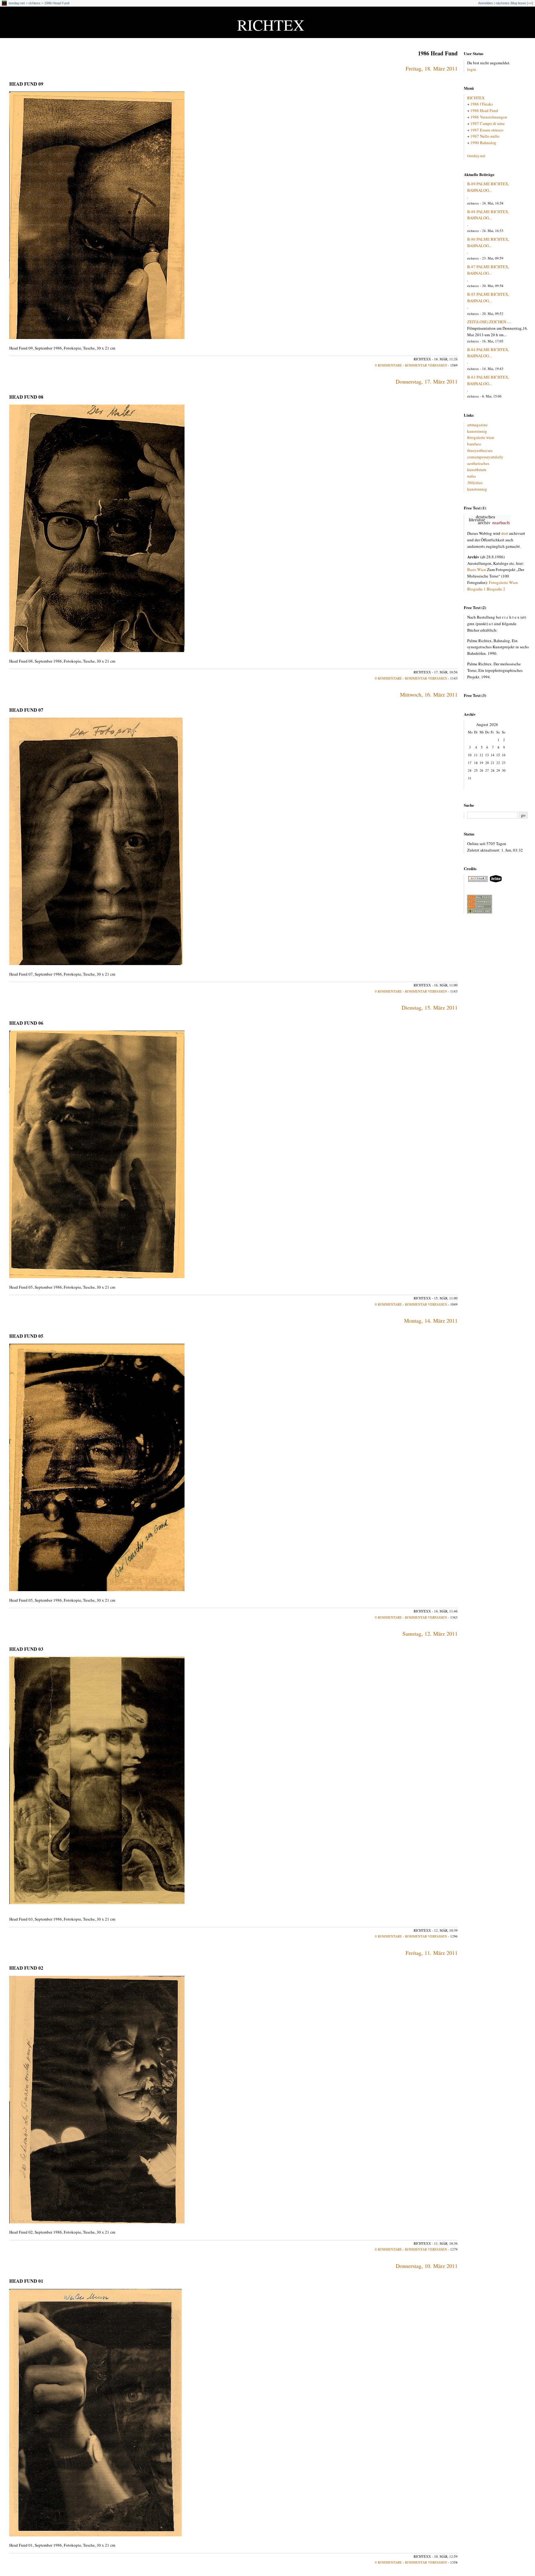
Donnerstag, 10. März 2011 (427, 2266)
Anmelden (485, 3)
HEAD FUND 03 (26, 1649)
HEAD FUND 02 (26, 1968)
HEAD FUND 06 (26, 1023)
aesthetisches (478, 463)
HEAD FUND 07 (26, 710)
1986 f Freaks (482, 104)
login (472, 69)
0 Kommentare (388, 365)
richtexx (35, 3)
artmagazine (477, 425)
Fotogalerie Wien (503, 582)
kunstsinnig (477, 431)
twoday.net (17, 3)
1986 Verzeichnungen (489, 117)
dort (505, 533)
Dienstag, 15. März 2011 (430, 1007)
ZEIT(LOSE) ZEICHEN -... (489, 322)
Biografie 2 (496, 589)
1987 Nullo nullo (485, 136)
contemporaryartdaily (485, 457)
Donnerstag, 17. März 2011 (427, 381)
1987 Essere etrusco (487, 130)
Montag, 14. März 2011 (431, 1320)
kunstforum (477, 470)
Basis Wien (477, 569)
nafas (472, 476)
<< (530, 3)
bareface (474, 444)
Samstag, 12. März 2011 (430, 1634)
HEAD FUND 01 (26, 2281)
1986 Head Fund (57, 3)
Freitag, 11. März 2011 (432, 1953)
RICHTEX (271, 25)
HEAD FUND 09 (26, 84)
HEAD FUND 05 (26, 1336)
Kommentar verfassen (426, 365)
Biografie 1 (476, 589)
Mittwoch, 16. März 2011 (429, 694)
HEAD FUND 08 (26, 397)
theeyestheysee (480, 450)
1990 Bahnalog (483, 143)
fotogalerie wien (481, 437)
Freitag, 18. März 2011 (432, 68)
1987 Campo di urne (487, 123)
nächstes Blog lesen (511, 3)
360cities (475, 483)
